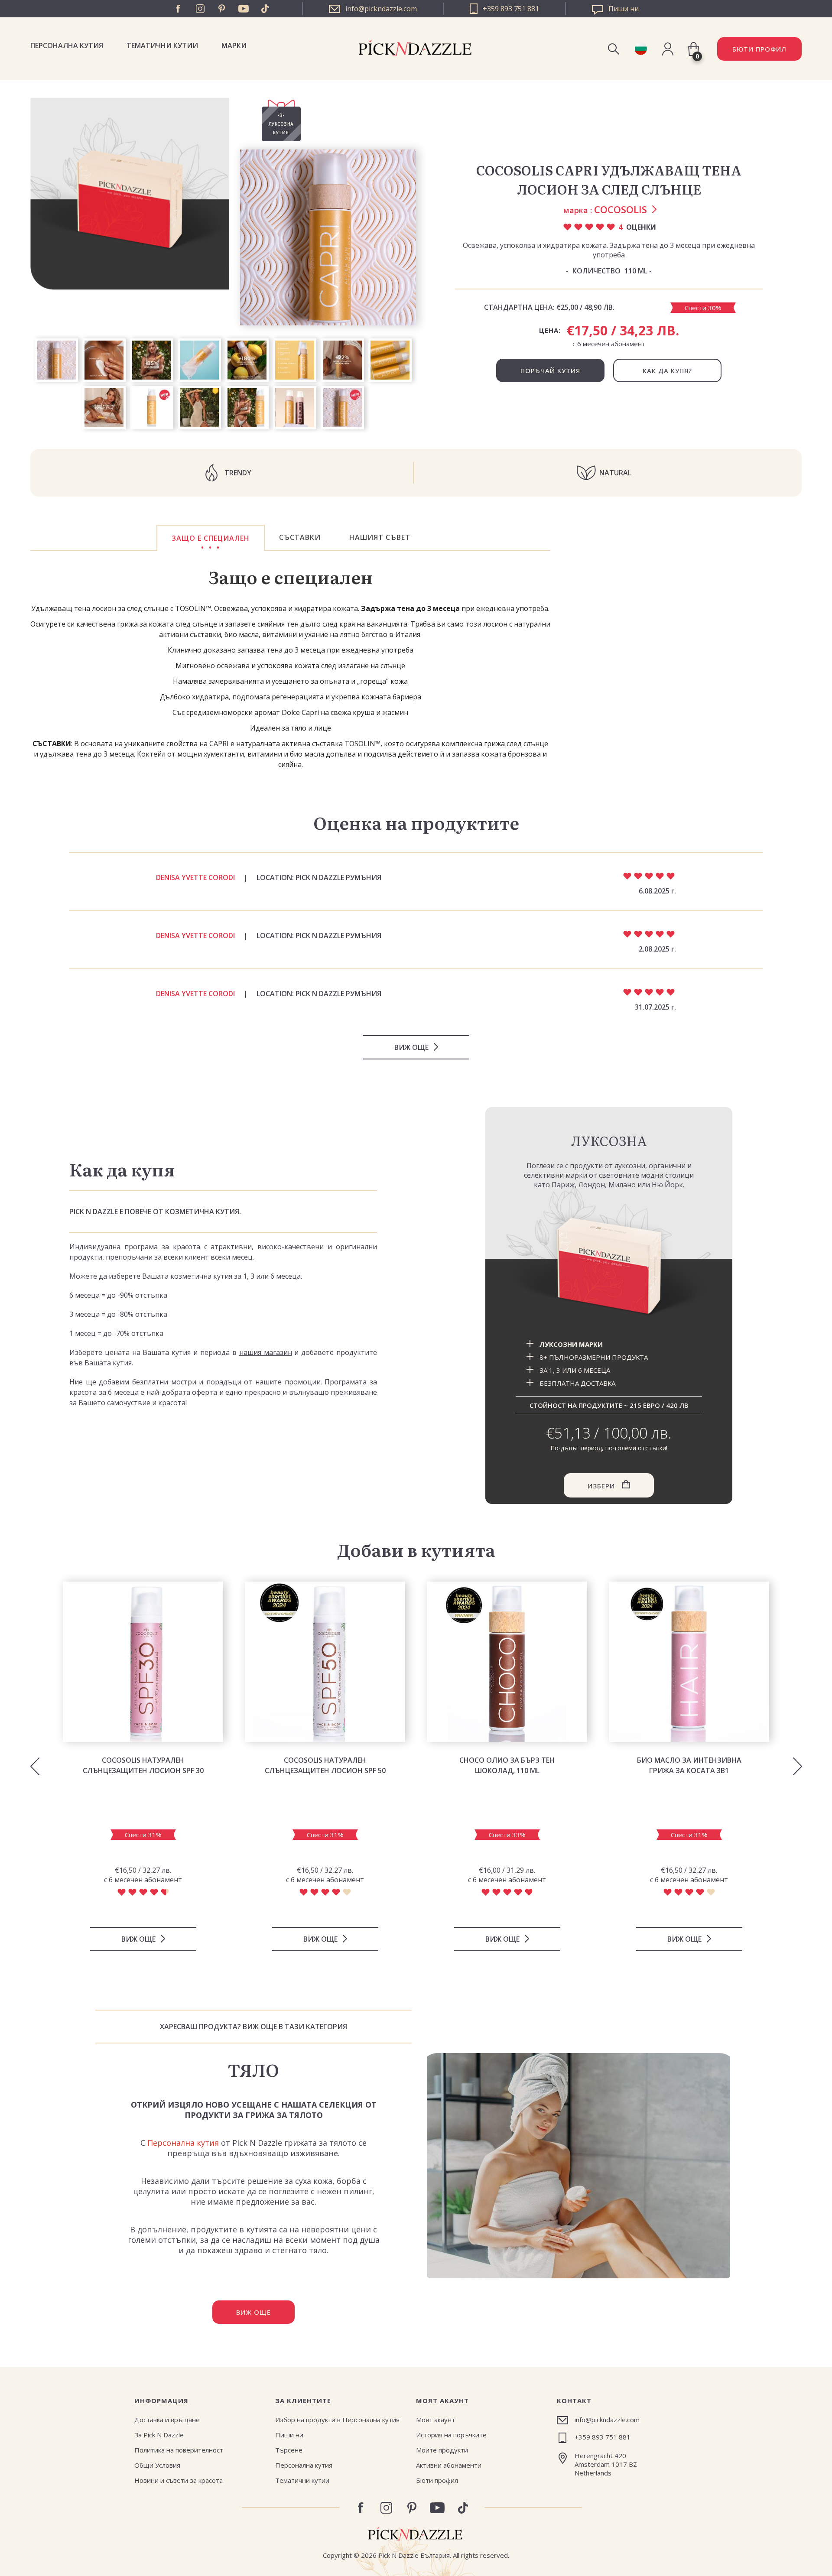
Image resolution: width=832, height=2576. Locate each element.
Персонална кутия (67, 45)
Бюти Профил (759, 49)
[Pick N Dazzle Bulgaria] (641, 49)
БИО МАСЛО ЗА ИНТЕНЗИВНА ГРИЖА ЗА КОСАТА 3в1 (689, 1765)
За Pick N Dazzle (159, 2435)
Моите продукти (442, 2450)
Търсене (289, 2450)
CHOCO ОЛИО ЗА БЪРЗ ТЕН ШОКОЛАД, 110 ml (507, 1765)
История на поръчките (451, 2435)
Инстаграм (200, 9)
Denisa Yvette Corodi (195, 877)
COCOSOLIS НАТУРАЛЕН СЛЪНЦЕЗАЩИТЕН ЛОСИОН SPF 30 (143, 1765)
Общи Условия (157, 2465)
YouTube (244, 9)
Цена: (550, 330)
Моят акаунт (435, 2420)
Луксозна (609, 1140)
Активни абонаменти (449, 2465)
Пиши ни (289, 2435)
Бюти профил (437, 2480)
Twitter (265, 9)
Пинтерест (222, 9)
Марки (234, 45)
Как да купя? (667, 370)
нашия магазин (266, 1352)
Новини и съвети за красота (179, 2480)
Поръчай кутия (550, 370)
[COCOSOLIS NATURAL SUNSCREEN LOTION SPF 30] (143, 1662)
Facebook (179, 9)
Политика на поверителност (179, 2450)
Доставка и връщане (167, 2420)
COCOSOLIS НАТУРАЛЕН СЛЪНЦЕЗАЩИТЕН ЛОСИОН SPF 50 (325, 1765)
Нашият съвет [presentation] (380, 537)
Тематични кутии (162, 45)
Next (797, 1767)
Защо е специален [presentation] (211, 538)
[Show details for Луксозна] (609, 1268)
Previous (35, 1767)
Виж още (411, 1047)
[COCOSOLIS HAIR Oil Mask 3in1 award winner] (689, 1662)
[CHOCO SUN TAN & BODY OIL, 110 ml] (507, 1662)
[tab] (211, 538)
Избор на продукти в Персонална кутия (337, 2420)
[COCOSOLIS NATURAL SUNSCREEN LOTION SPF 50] (325, 1662)
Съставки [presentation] (300, 537)
